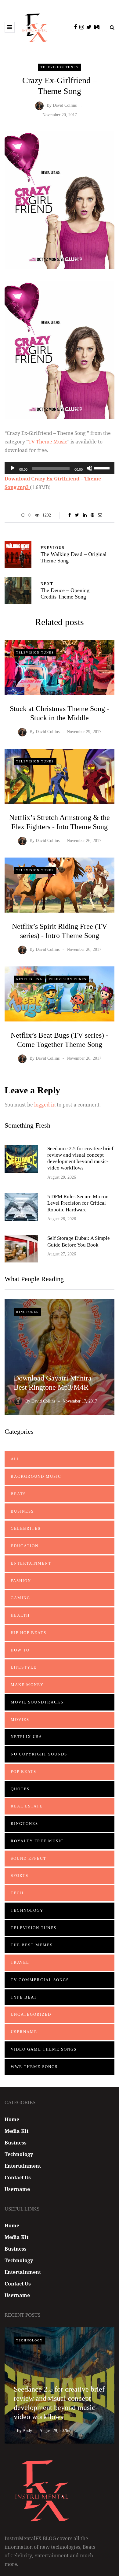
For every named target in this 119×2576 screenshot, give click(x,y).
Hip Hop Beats (29, 1633)
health (20, 1615)
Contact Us (18, 2178)
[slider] (103, 468)
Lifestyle (24, 1667)
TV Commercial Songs (40, 1980)
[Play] (13, 468)
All (15, 1459)
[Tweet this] (77, 515)
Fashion (21, 1581)
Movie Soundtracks (37, 1702)
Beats (18, 1494)
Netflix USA (29, 979)
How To (20, 1650)
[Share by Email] (100, 515)
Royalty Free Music (37, 1841)
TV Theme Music (48, 442)
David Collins (65, 106)
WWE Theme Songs (34, 2067)
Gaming (20, 1598)
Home (12, 2119)
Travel (20, 1962)
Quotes (20, 1789)
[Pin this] (92, 515)
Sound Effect (29, 1858)
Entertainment (31, 1563)
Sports (20, 1875)
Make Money (27, 1685)
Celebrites (26, 1528)
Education (25, 1546)
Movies (20, 1720)
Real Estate (27, 1806)
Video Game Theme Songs (44, 2049)
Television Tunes (60, 67)
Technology (27, 1910)
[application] (60, 468)
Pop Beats (23, 1772)
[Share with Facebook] (69, 515)
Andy (27, 2431)
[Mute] (89, 468)
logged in (45, 1105)
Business (22, 1511)
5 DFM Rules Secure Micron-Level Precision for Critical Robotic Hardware (79, 1203)
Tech (17, 1893)
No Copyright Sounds (39, 1754)
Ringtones (27, 1312)
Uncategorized (31, 2014)
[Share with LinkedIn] (85, 515)
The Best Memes (32, 1945)
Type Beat (24, 1997)
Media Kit (16, 2131)
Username (24, 2032)
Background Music (36, 1476)
